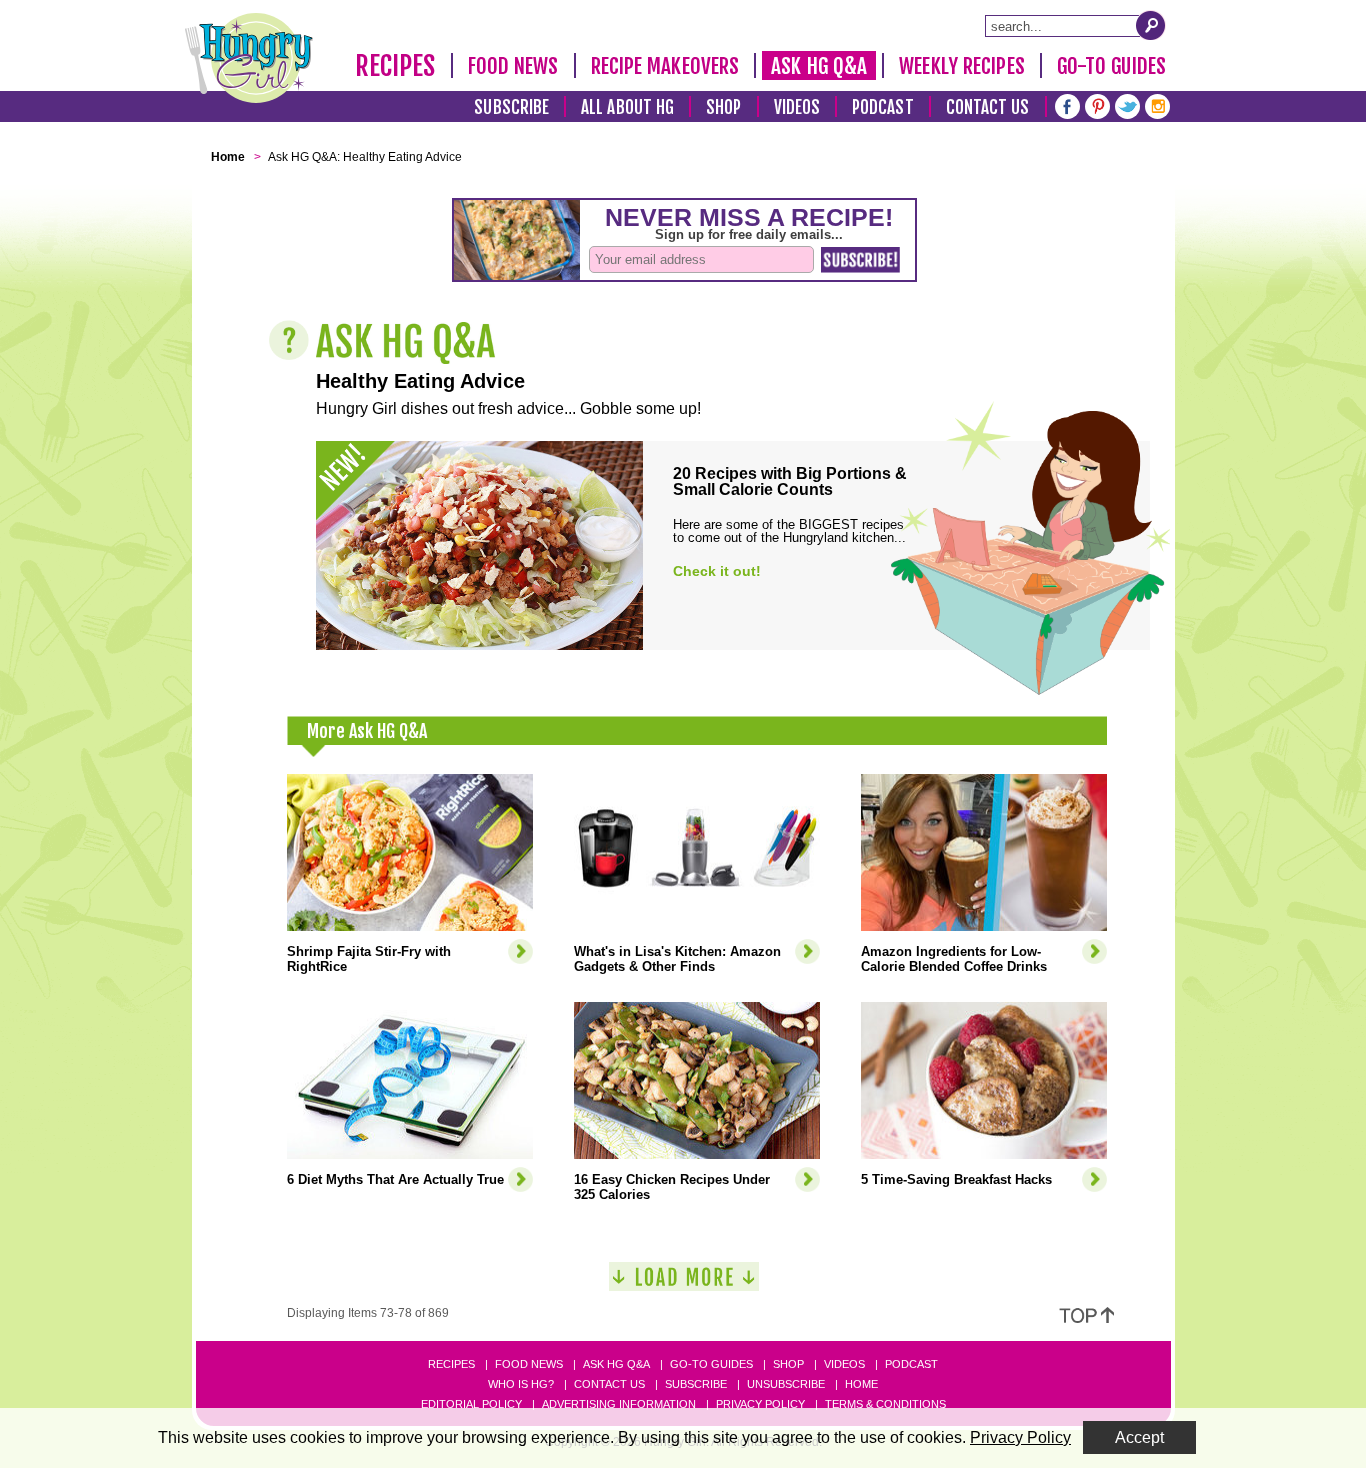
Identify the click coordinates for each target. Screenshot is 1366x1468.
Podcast (883, 107)
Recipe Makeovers (665, 66)
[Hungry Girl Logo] (249, 58)
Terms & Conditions (885, 1404)
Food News (513, 66)
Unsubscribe (786, 1384)
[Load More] (684, 1284)
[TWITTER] (1127, 104)
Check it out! (717, 571)
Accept (1139, 1437)
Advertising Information (619, 1404)
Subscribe (511, 107)
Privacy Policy (760, 1404)
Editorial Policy (471, 1404)
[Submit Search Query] (1151, 25)
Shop (723, 107)
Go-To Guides (1111, 66)
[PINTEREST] (1097, 104)
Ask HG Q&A (819, 66)
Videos (797, 107)
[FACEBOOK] (1067, 104)
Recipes (395, 66)
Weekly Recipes (961, 66)
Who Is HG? (521, 1384)
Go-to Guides (711, 1364)
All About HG (627, 107)
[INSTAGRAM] (1157, 104)
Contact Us (988, 107)
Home (861, 1384)
